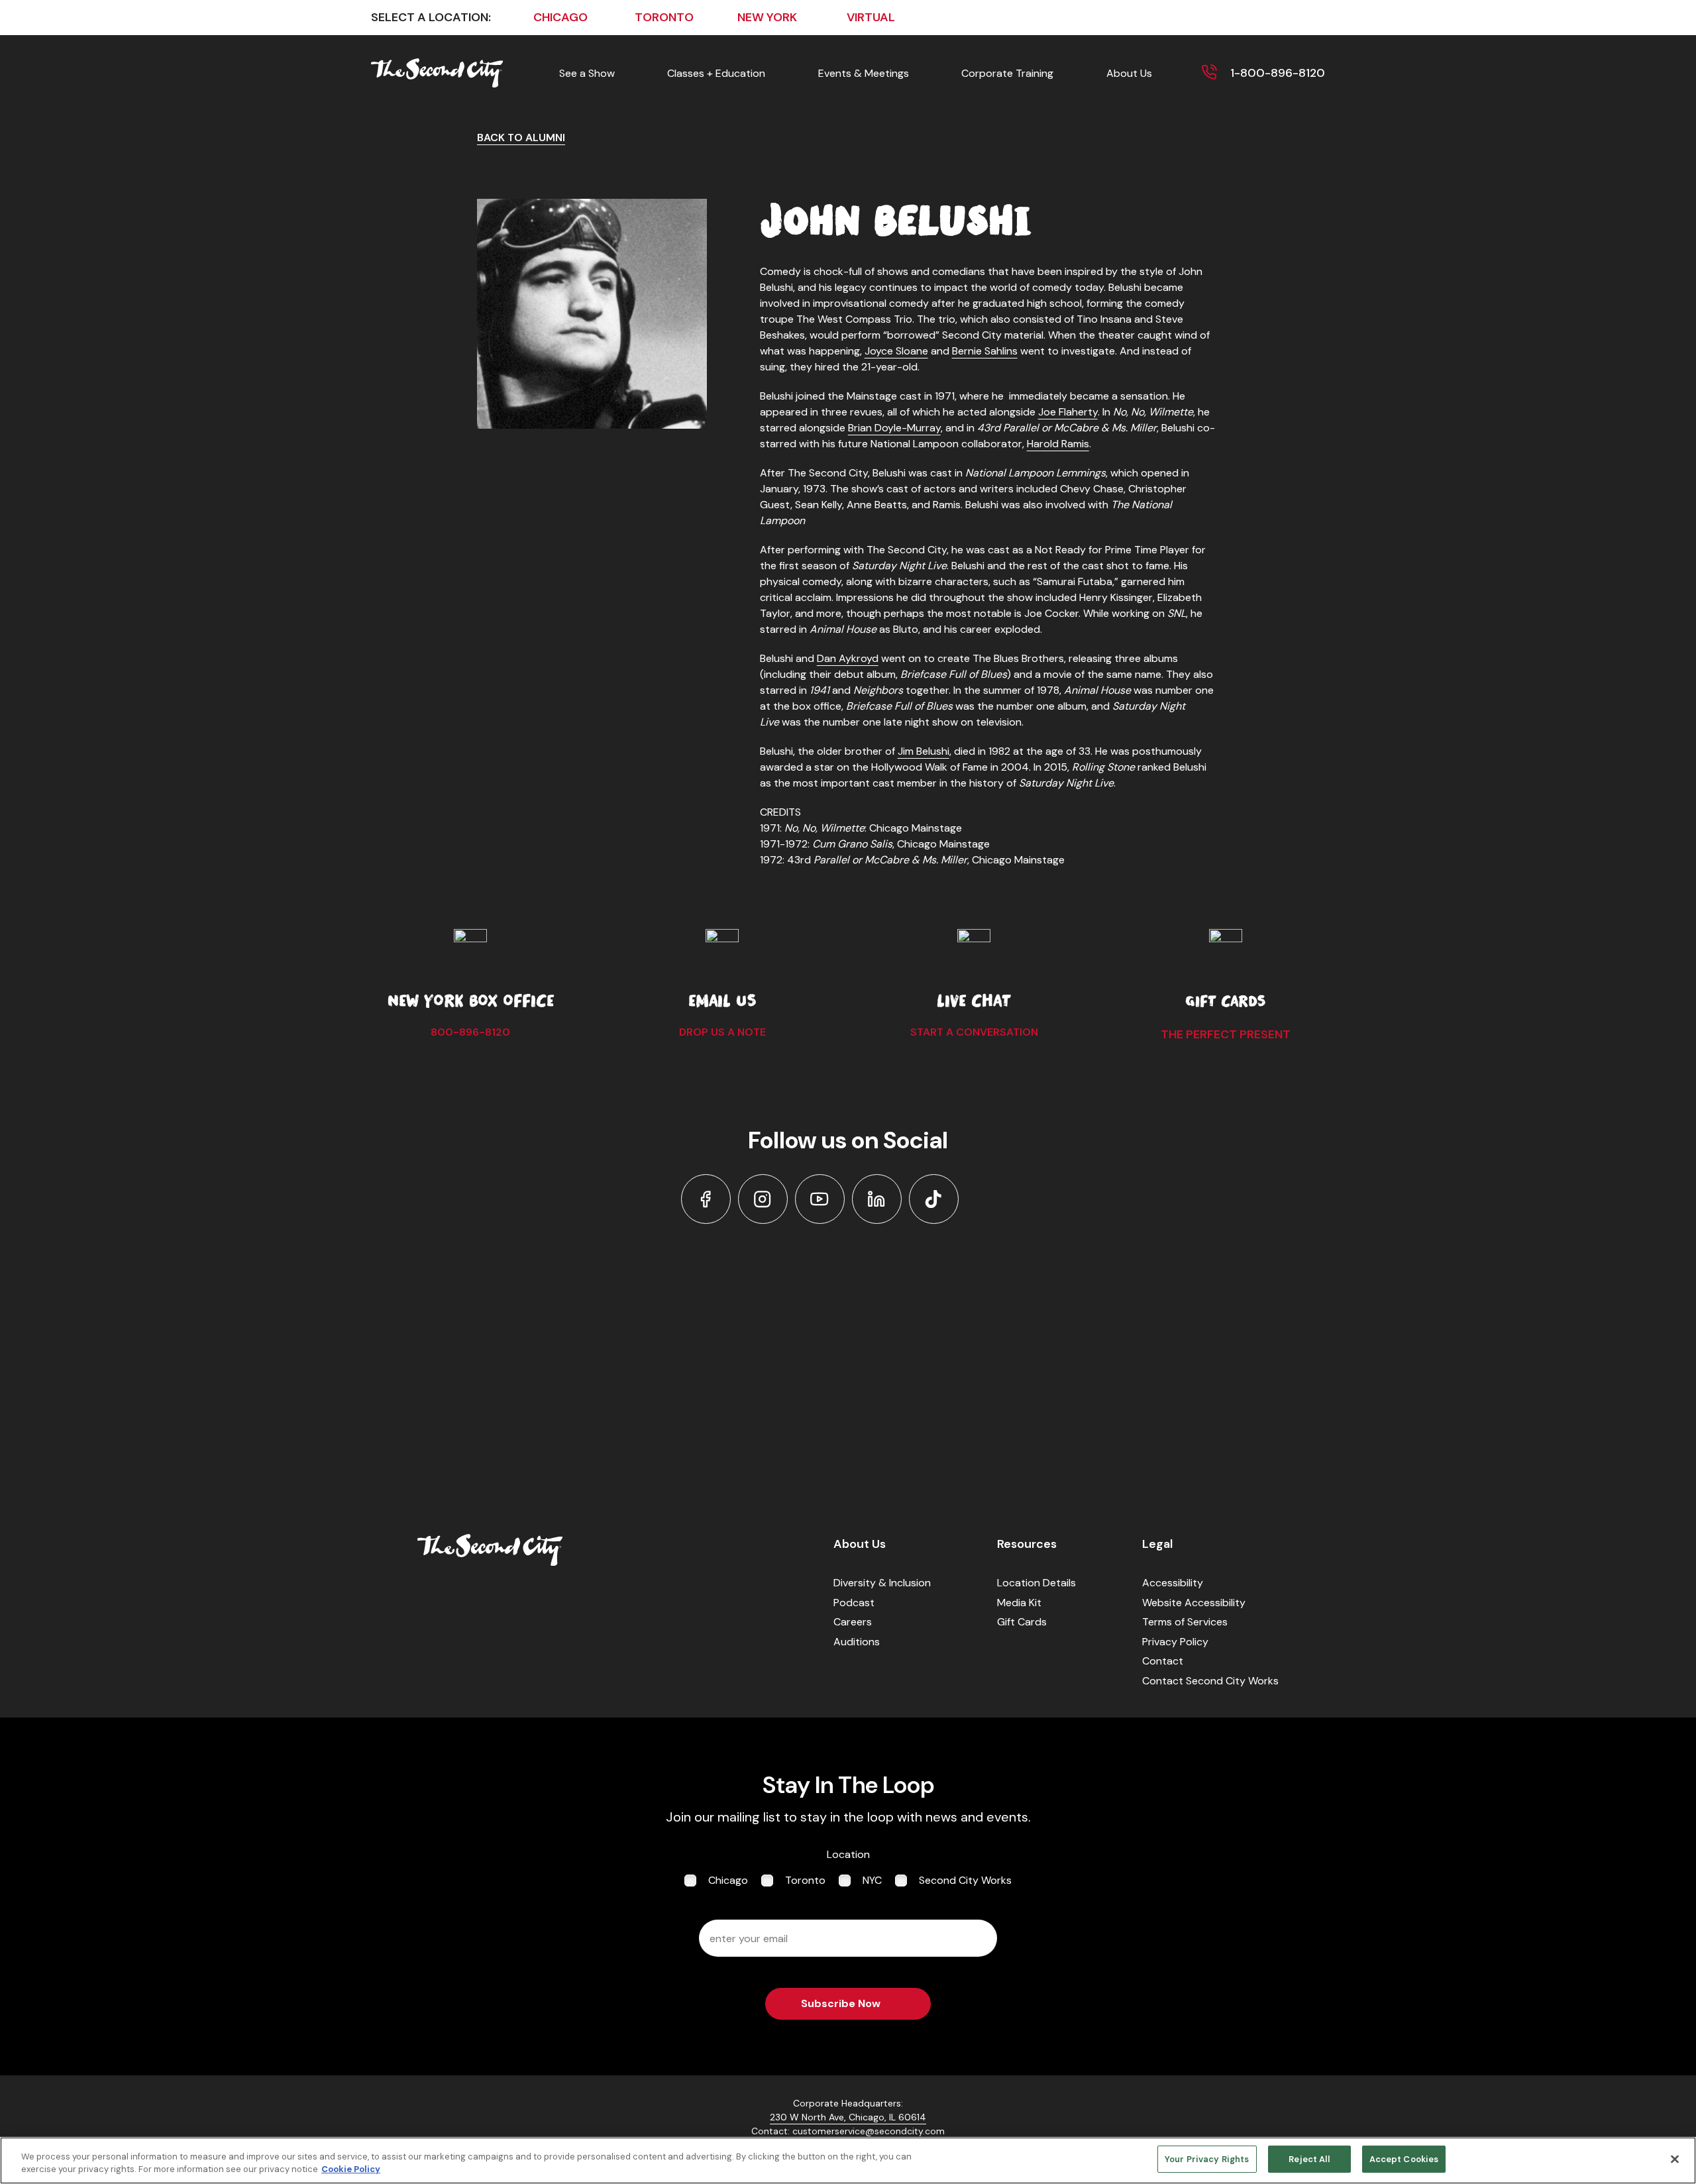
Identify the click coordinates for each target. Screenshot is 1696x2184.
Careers (853, 1622)
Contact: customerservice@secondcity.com (848, 2131)
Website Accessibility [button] (1194, 1603)
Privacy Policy (1175, 1642)
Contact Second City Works (1210, 1681)
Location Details (1036, 1583)
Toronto (805, 1880)
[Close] (1675, 2159)
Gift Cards (1022, 1622)
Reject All (1309, 2159)
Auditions (857, 1642)
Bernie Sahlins (985, 351)
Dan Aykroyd (848, 658)
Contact (1163, 1661)
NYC (872, 1880)
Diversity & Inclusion (882, 1583)
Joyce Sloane (896, 351)
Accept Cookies (1404, 2159)
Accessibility (1173, 1583)
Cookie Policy (351, 2170)
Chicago (728, 1880)
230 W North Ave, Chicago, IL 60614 (848, 2117)
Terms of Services (1185, 1622)
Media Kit (1019, 1603)
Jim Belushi (924, 751)
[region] (848, 2160)
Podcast (854, 1603)
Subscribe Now (841, 2003)
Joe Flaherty (1068, 412)
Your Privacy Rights (1207, 2159)
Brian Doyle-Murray (894, 428)
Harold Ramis (1058, 444)
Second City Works (965, 1880)
